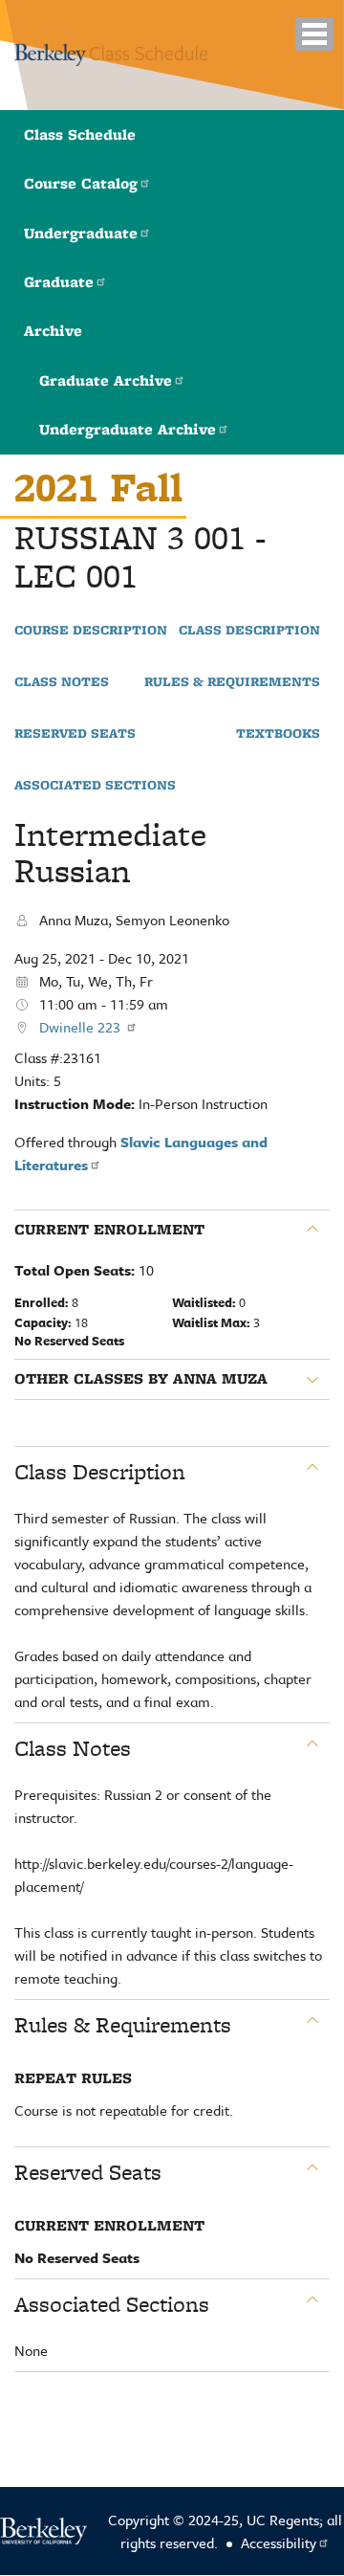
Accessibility (279, 2543)
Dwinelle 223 (82, 1027)
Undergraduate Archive (128, 429)
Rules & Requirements (232, 682)
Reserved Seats (75, 734)
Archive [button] (53, 331)
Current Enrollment (109, 1230)
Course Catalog (81, 183)
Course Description (91, 631)
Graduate (59, 282)
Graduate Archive (106, 380)
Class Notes (62, 682)
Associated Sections (95, 786)
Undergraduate (81, 233)
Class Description (249, 631)
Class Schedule (80, 134)
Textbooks (278, 734)
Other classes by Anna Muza (141, 1379)
